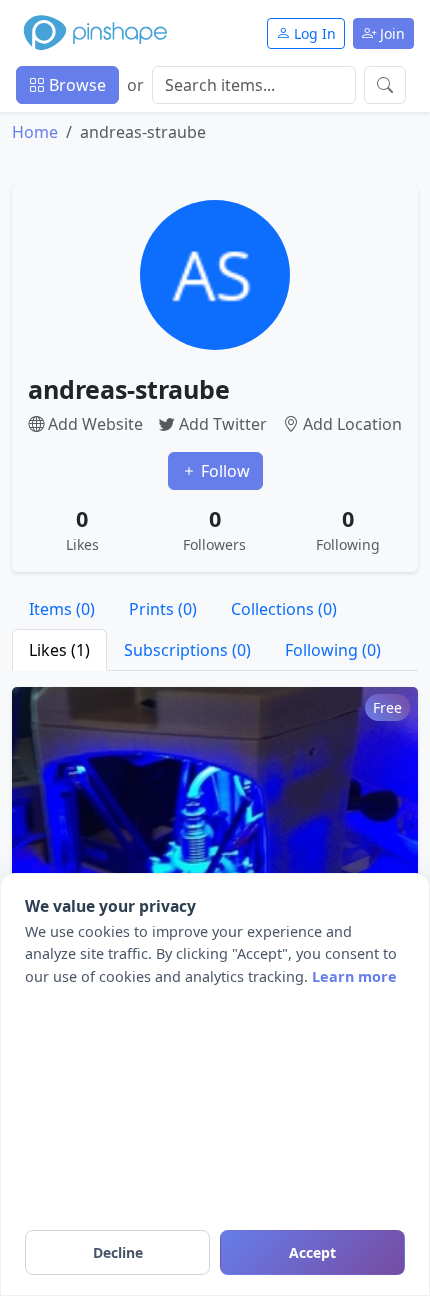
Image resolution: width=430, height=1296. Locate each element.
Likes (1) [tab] (59, 650)
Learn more (354, 976)
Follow (223, 471)
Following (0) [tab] (333, 650)
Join (390, 33)
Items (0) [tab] (62, 609)
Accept (312, 1252)
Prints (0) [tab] (163, 609)
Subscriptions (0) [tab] (187, 650)
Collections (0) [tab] (284, 609)
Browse (75, 85)
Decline (118, 1252)
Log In (313, 33)
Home (35, 132)
